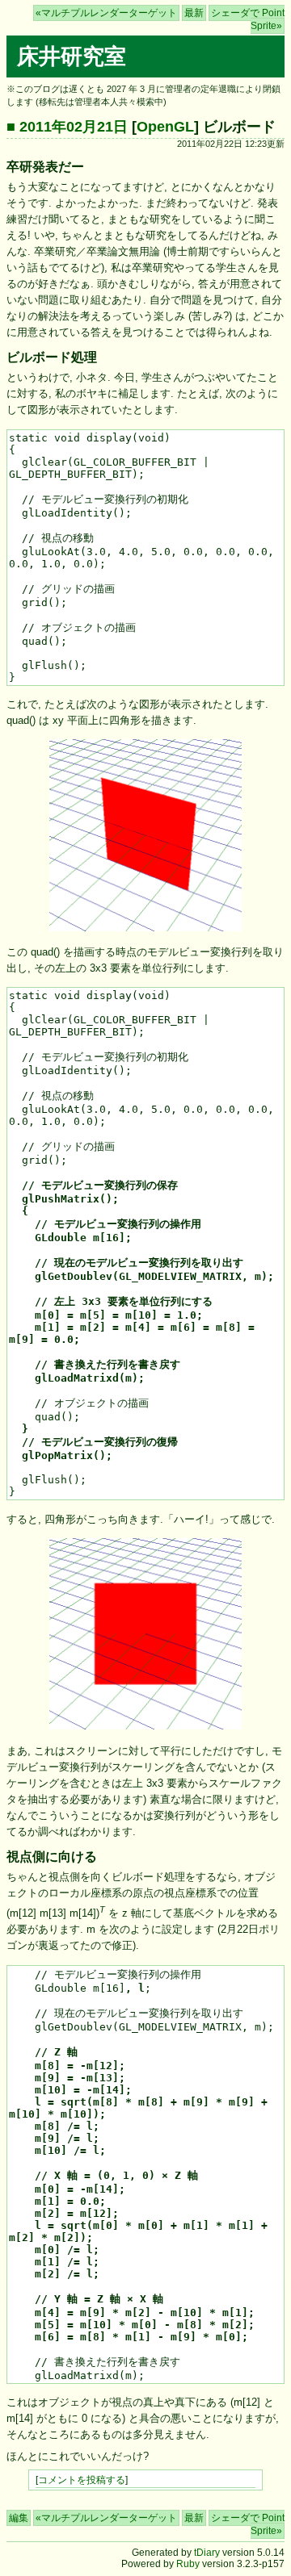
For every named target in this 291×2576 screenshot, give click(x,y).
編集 (19, 2518)
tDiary (207, 2553)
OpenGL (165, 127)
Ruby (188, 2564)
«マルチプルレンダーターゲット (106, 13)
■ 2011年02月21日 (67, 127)
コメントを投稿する (82, 2480)
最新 (194, 13)
